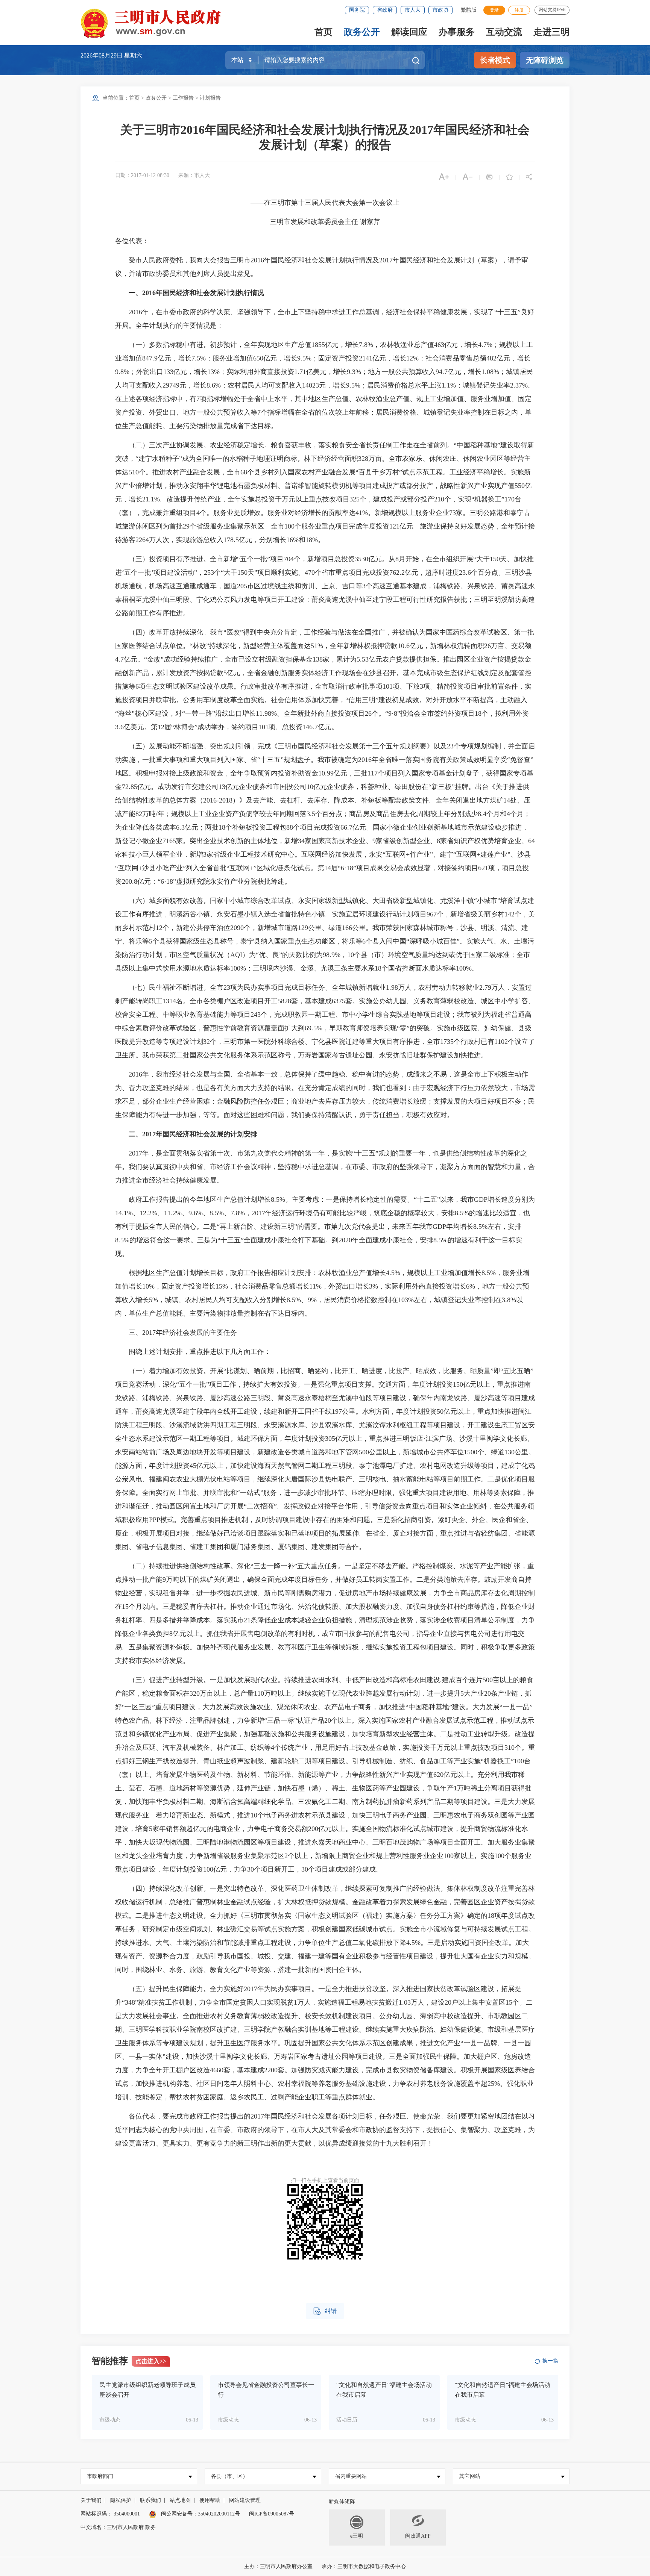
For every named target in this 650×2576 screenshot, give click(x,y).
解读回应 (409, 32)
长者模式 (495, 60)
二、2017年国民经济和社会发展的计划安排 (193, 1134)
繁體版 (469, 10)
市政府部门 (100, 2476)
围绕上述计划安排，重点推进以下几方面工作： (193, 1352)
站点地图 (180, 2500)
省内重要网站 (351, 2476)
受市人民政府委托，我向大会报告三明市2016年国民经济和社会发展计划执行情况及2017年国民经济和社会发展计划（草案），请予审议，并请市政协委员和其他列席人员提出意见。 (322, 267)
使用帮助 (210, 2500)
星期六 (133, 55)
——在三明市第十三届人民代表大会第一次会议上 (325, 203)
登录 (494, 10)
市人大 (413, 10)
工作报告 (183, 98)
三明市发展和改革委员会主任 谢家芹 (325, 222)
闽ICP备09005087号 (272, 2514)
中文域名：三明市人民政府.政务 (118, 2527)
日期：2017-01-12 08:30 (142, 175)
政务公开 (362, 32)
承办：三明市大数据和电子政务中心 (364, 2566)
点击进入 (151, 2361)
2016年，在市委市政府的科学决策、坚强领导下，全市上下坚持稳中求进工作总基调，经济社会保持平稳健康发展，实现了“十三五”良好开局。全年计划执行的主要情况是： (325, 319)
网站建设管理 (245, 2500)
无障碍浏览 (545, 60)
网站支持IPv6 (552, 10)
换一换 (550, 2361)
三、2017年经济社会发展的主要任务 (176, 1333)
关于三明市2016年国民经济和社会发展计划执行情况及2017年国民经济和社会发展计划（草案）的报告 (325, 137)
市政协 (440, 10)
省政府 (385, 10)
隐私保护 (121, 2500)
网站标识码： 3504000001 (110, 2514)
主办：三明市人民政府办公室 (278, 2566)
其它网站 (470, 2476)
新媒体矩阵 (342, 2501)
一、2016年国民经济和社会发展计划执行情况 (196, 293)
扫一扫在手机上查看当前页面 (325, 2180)
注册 (519, 10)
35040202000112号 (219, 2514)
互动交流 (504, 32)
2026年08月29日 (102, 55)
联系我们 (150, 2500)
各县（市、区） (229, 2476)
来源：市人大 (194, 175)
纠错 (325, 2311)
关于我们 (91, 2500)
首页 (323, 32)
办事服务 (457, 32)
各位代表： (132, 241)
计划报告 (210, 98)
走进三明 (551, 32)
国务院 (357, 10)
